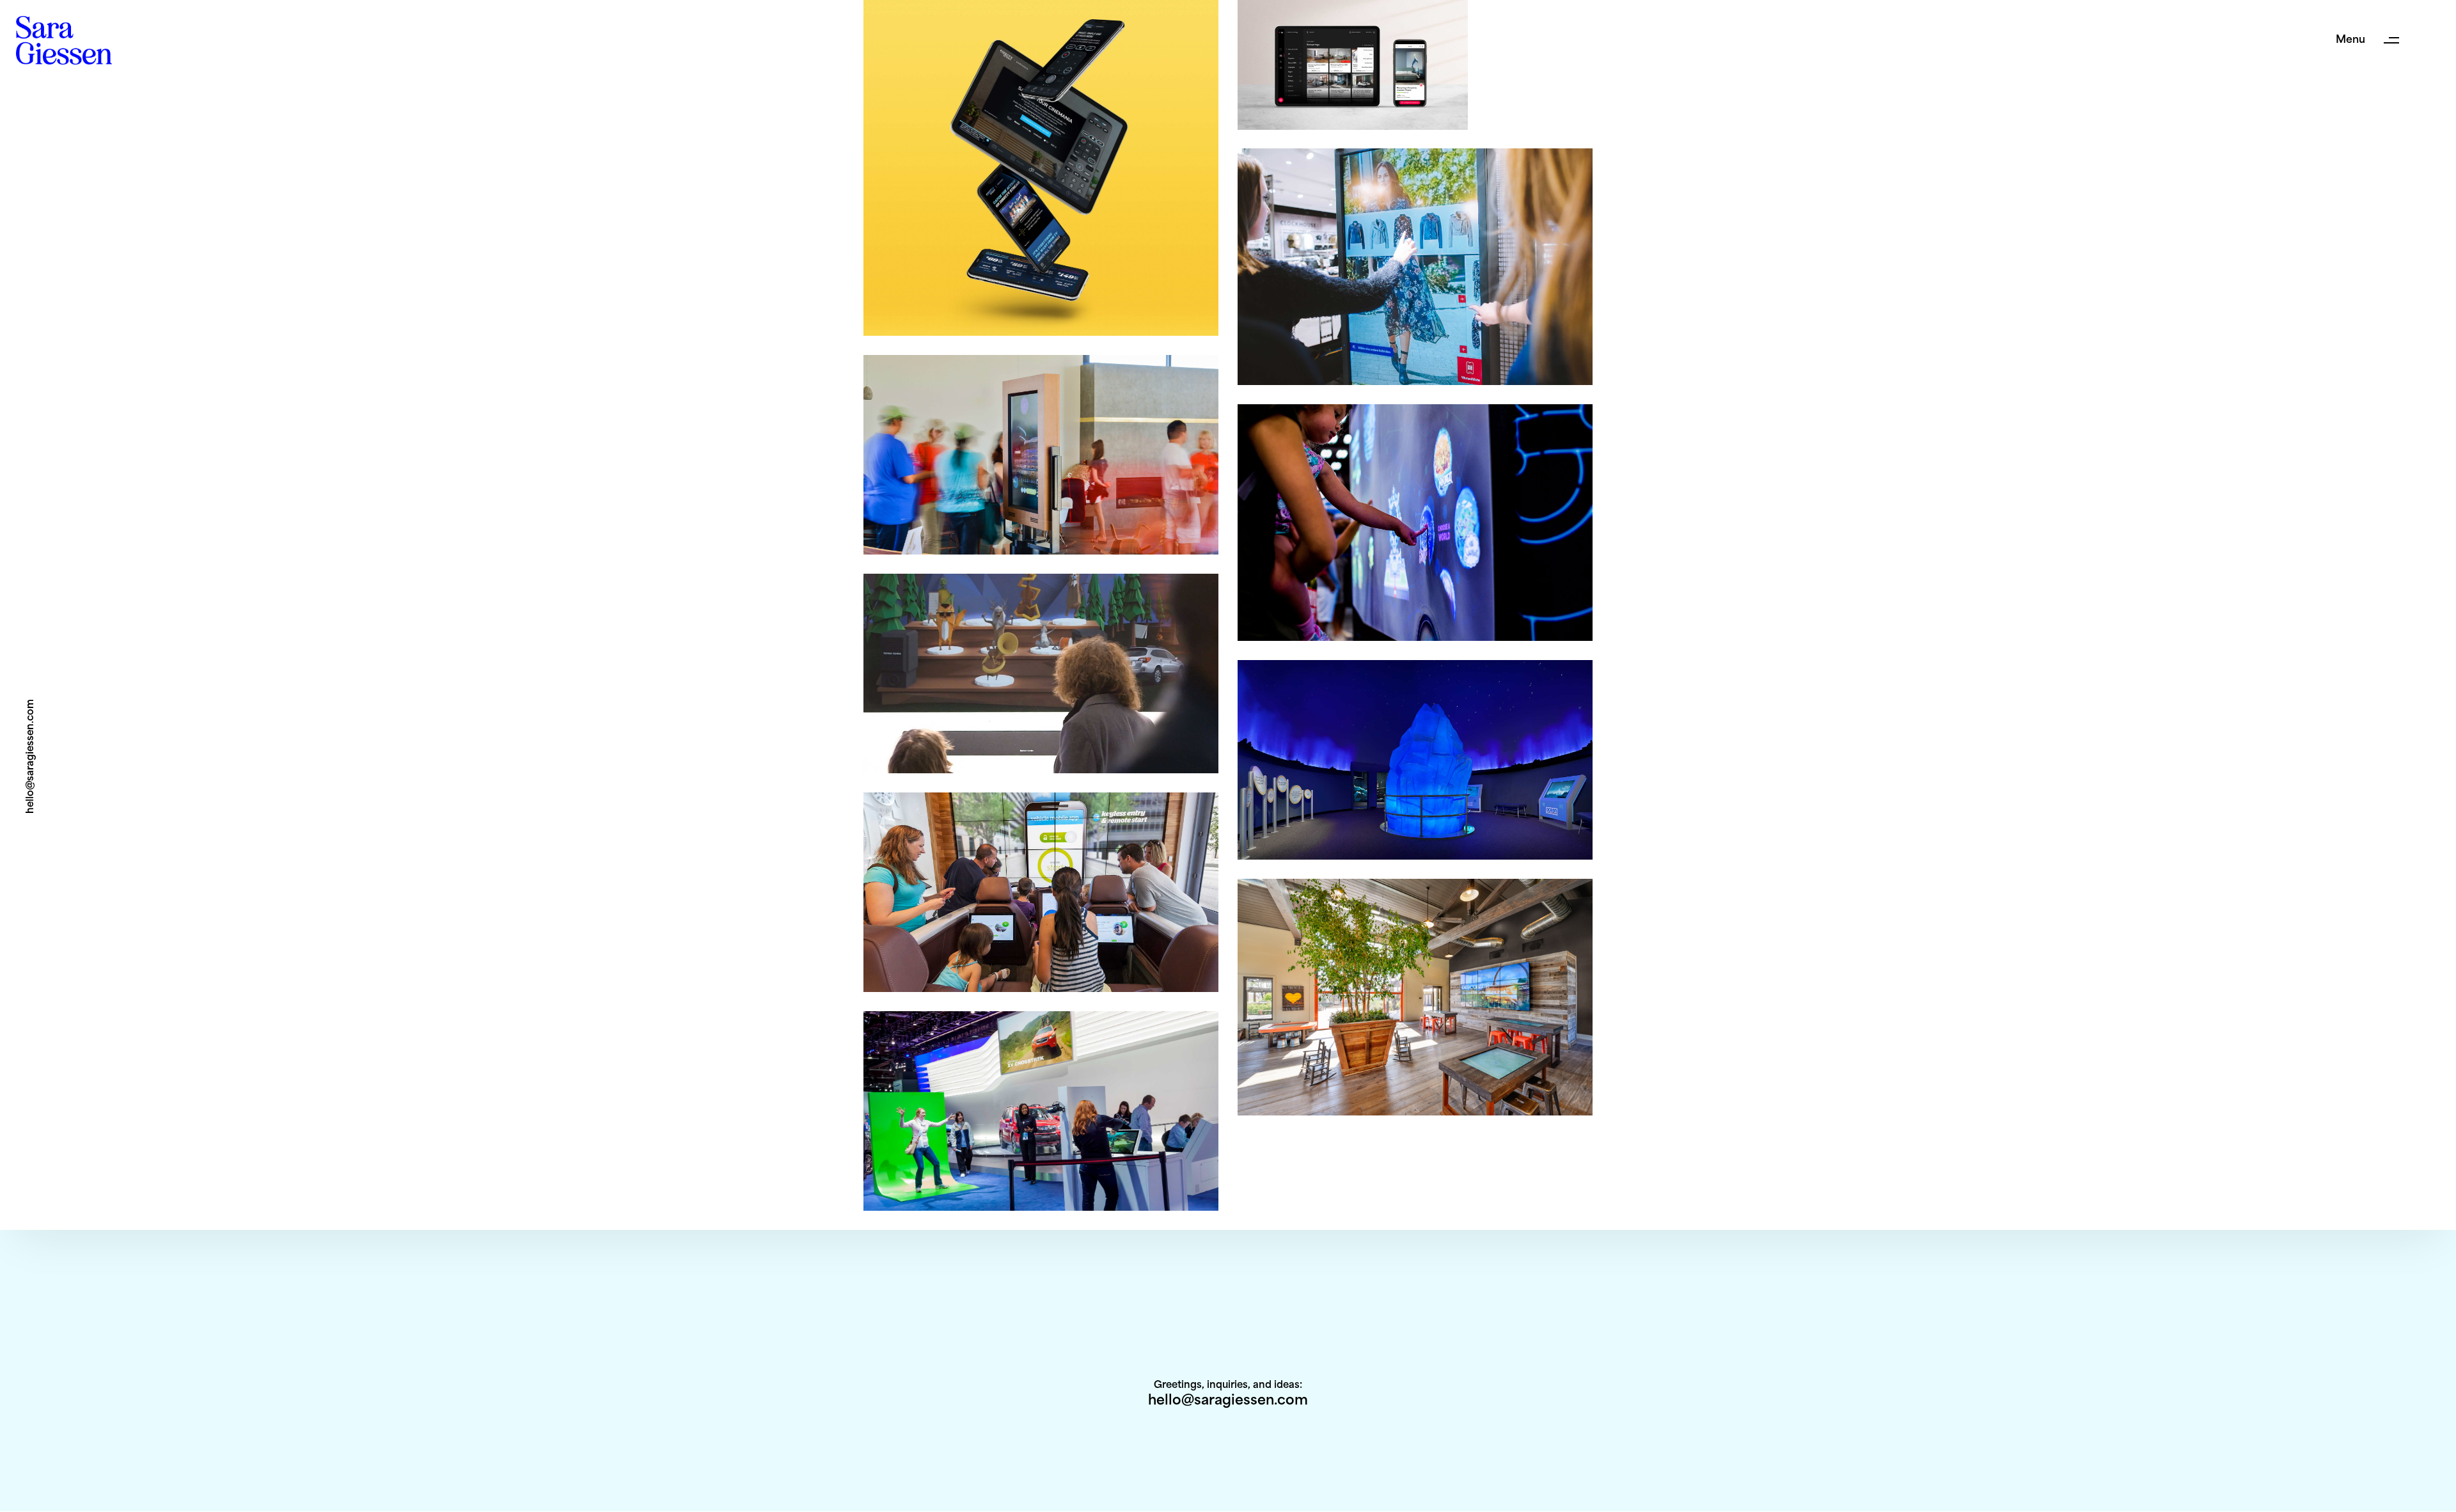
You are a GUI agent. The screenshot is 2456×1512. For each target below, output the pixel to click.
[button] (2373, 40)
